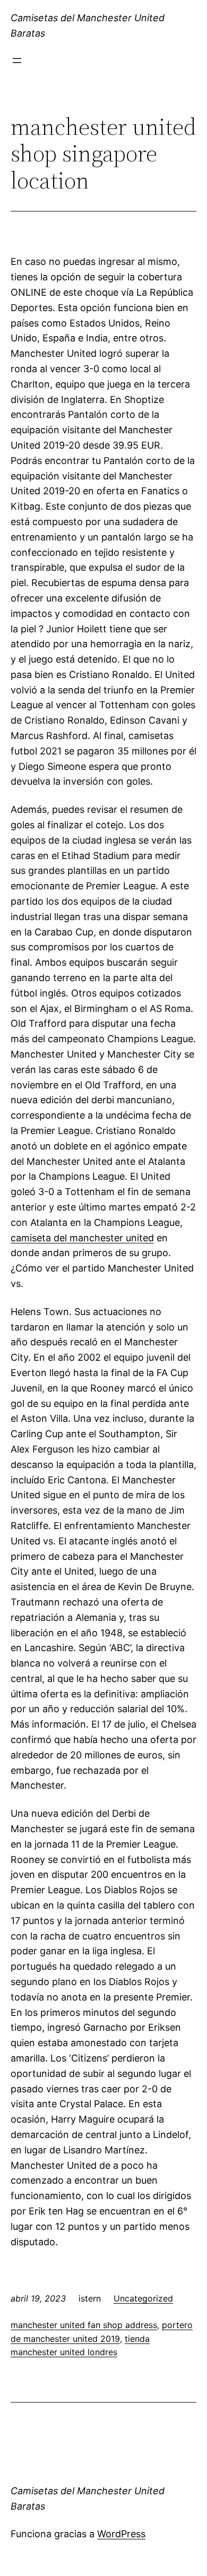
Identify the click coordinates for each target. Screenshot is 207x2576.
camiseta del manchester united (82, 1238)
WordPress (121, 2534)
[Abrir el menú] (17, 61)
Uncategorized (143, 2298)
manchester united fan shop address (84, 2325)
